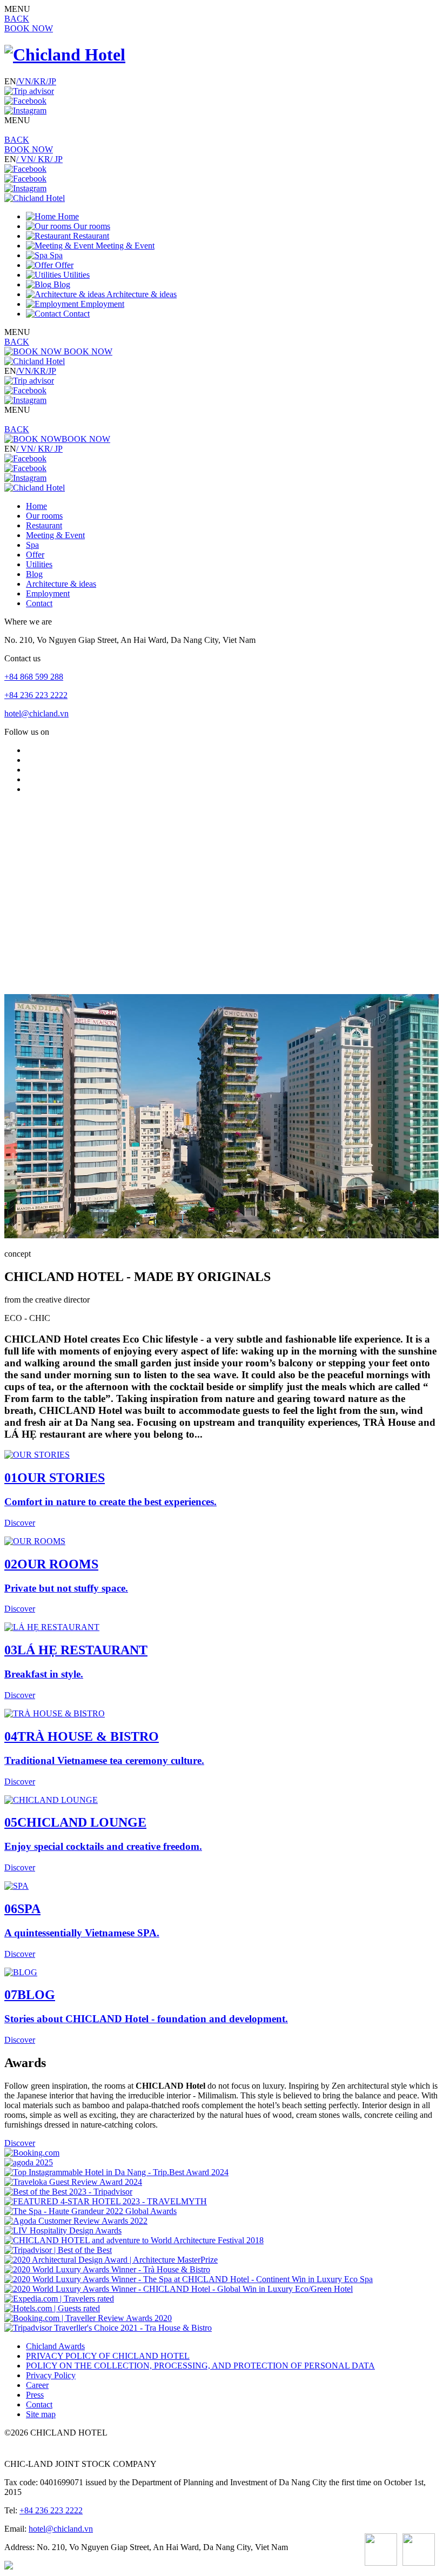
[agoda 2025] (29, 2162)
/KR (39, 81)
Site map (41, 2414)
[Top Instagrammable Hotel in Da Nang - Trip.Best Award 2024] (116, 2172)
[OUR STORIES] (37, 1455)
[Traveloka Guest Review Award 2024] (73, 2182)
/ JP (56, 159)
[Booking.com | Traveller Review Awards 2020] (88, 2318)
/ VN (25, 159)
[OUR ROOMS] (35, 1541)
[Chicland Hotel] (65, 55)
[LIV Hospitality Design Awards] (63, 2230)
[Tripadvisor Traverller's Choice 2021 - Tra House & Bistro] (108, 2328)
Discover (20, 2143)
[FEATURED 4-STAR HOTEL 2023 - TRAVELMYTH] (106, 2201)
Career (37, 2385)
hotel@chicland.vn (36, 713)
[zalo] (419, 2551)
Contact (39, 2404)
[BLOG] (21, 1972)
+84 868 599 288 (34, 677)
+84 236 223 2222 (36, 695)
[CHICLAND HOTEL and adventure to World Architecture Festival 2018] (134, 2240)
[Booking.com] (32, 2153)
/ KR (42, 159)
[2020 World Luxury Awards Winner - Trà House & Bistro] (107, 2269)
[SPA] (16, 1886)
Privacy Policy (51, 2375)
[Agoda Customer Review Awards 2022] (76, 2221)
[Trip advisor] (29, 91)
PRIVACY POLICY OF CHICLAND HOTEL (108, 2356)
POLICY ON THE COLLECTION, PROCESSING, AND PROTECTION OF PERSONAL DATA (200, 2366)
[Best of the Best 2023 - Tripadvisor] (68, 2192)
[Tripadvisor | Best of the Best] (58, 2250)
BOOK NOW (29, 28)
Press (35, 2395)
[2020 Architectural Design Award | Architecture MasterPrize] (111, 2260)
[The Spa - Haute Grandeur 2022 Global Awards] (90, 2211)
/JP (51, 81)
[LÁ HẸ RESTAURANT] (52, 1627)
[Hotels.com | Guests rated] (52, 2308)
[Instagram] (25, 110)
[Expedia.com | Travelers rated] (59, 2299)
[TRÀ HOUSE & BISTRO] (55, 1713)
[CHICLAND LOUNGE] (51, 1800)
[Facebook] (25, 101)
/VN (24, 81)
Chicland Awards (55, 2346)
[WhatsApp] (381, 2551)
